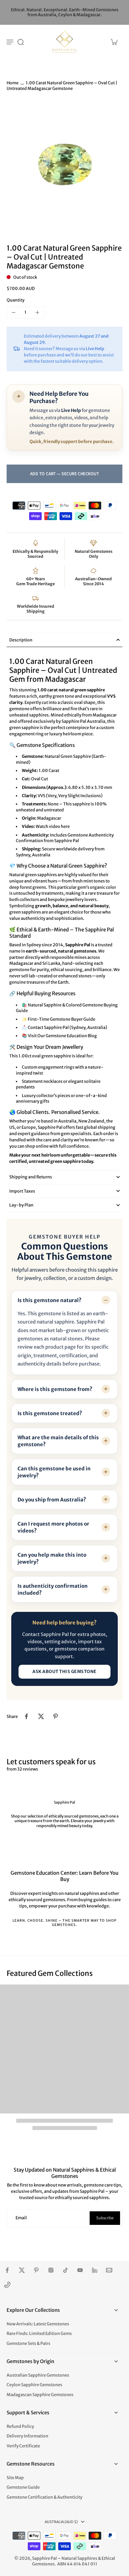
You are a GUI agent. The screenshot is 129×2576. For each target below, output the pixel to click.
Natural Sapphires (79, 2558)
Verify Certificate (23, 2446)
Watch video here (53, 826)
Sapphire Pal (44, 2558)
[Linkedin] (95, 2270)
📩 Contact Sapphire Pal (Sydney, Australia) (64, 1027)
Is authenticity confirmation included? (53, 1589)
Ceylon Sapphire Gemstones (34, 2385)
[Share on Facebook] (26, 1716)
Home (13, 83)
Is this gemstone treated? (50, 1413)
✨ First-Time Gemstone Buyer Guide (59, 1019)
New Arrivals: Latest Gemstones (38, 2324)
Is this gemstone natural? (49, 1300)
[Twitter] (22, 2270)
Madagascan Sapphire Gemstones (40, 2395)
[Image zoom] (64, 166)
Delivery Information (27, 2436)
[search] (21, 42)
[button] (64, 474)
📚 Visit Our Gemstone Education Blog (59, 1036)
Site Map (15, 2478)
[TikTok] (65, 2270)
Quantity (16, 300)
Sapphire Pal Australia (83, 721)
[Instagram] (51, 2270)
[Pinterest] (36, 2270)
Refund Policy (20, 2426)
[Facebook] (7, 2270)
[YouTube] (80, 2270)
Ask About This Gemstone (64, 1672)
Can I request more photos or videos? (53, 1527)
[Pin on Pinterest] (56, 1716)
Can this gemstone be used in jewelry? (54, 1472)
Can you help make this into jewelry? (52, 1558)
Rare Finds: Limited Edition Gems (39, 2333)
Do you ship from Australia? (52, 1500)
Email (21, 2218)
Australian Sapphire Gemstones (38, 2375)
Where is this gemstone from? (55, 1389)
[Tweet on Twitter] (41, 1716)
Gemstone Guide (23, 2487)
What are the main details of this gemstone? (58, 1441)
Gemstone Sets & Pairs (28, 2343)
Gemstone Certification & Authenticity (44, 2497)
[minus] (14, 312)
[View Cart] (114, 42)
